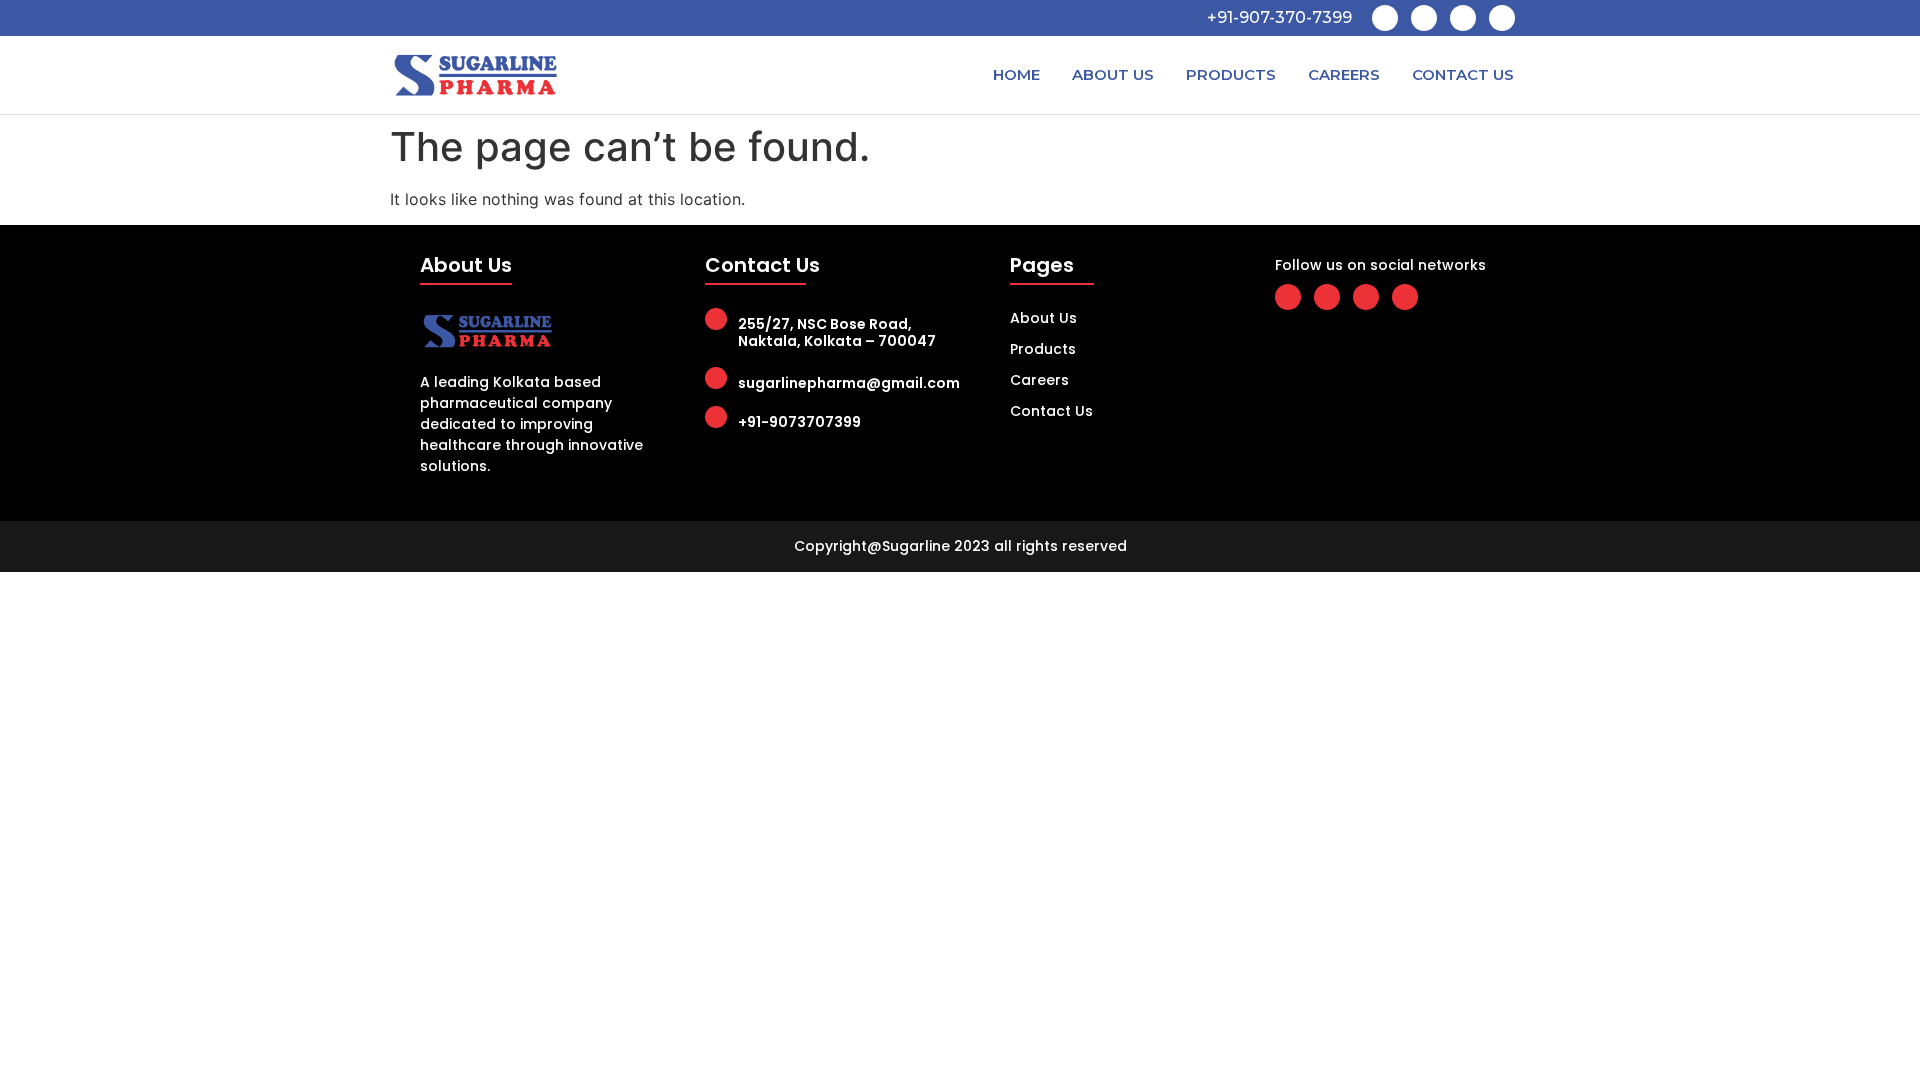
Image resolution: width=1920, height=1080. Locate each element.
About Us (1113, 74)
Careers (1344, 74)
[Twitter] (1424, 18)
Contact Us (1463, 74)
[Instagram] (1502, 18)
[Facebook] (1385, 18)
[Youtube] (1463, 18)
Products (1231, 74)
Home (1016, 74)
